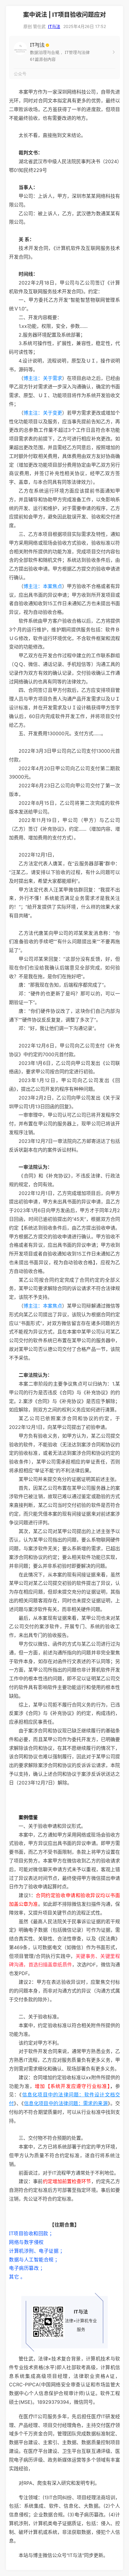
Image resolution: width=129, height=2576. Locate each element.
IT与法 (54, 26)
